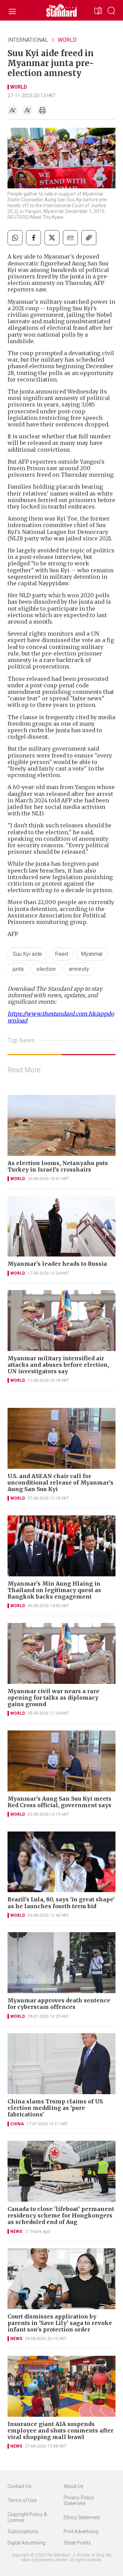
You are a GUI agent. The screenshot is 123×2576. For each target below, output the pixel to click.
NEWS (16, 2231)
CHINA (17, 2124)
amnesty (79, 969)
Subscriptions (23, 2531)
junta (18, 969)
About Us (73, 2486)
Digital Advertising (26, 2543)
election (46, 969)
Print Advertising (81, 2531)
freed (61, 954)
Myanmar (92, 954)
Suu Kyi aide (27, 954)
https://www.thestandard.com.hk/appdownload (61, 1017)
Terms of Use (22, 2500)
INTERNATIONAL (28, 40)
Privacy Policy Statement (79, 2500)
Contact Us (19, 2486)
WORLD (67, 40)
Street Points (77, 2543)
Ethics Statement (82, 2517)
